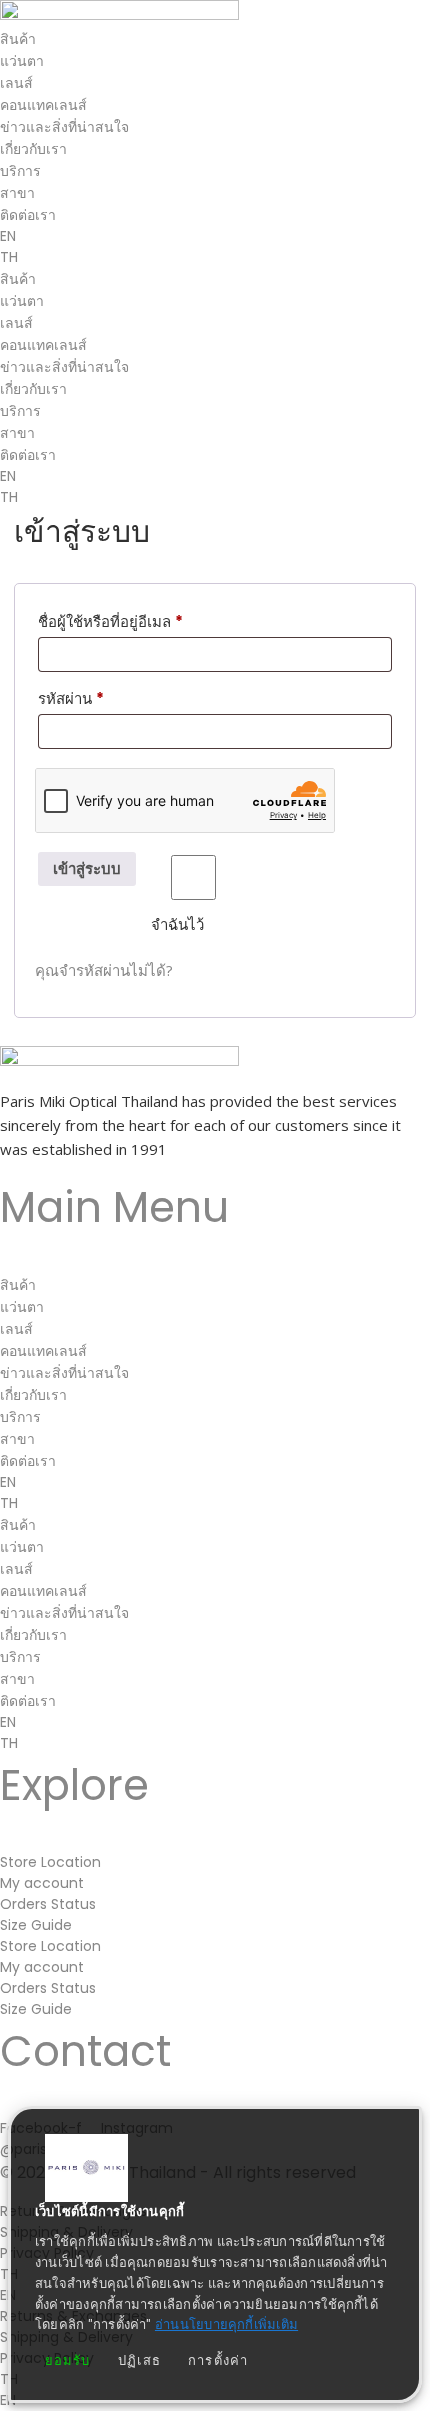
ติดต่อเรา (28, 215)
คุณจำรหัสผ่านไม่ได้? (104, 970)
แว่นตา (22, 61)
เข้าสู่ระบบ (87, 868)
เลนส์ (16, 83)
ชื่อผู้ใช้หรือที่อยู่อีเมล (135, 621)
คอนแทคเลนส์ (43, 105)
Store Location (50, 1862)
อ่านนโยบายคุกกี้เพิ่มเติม (226, 2324)
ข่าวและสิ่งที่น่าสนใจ (64, 127)
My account (42, 1883)
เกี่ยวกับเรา (33, 149)
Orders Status (48, 1904)
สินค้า (18, 39)
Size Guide (36, 1925)
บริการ (20, 171)
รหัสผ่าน (96, 698)
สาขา (17, 193)
